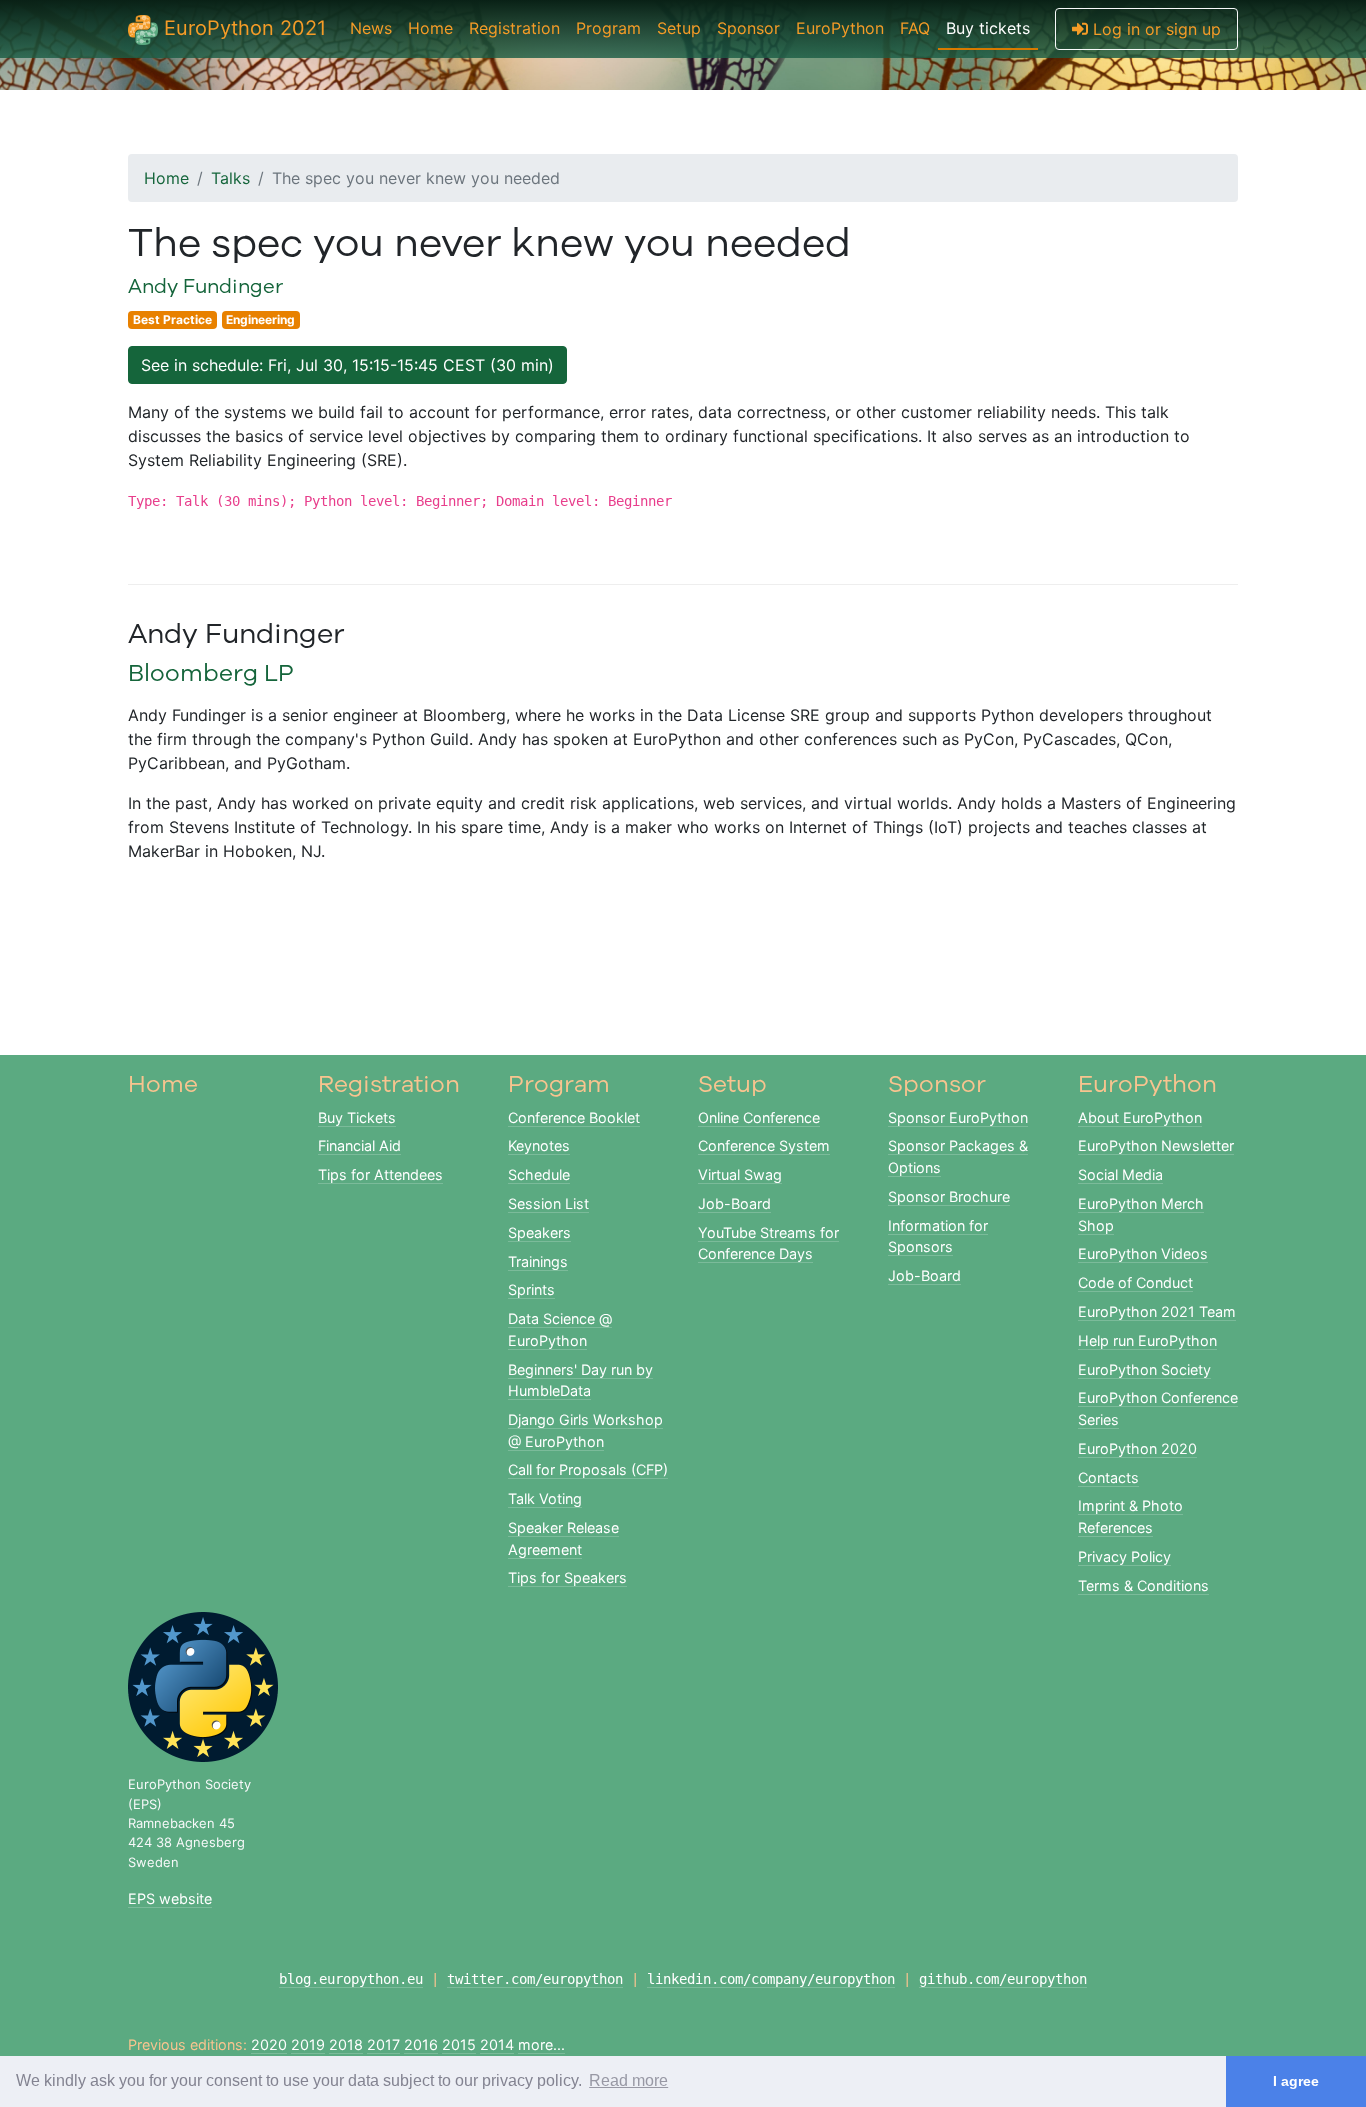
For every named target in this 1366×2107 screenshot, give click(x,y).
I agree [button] (1296, 2081)
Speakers (539, 1232)
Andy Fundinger (205, 285)
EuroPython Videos (1143, 1253)
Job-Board (734, 1203)
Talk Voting (545, 1498)
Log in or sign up (1154, 29)
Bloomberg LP (211, 672)
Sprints (531, 1289)
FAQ (915, 28)
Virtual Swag (740, 1174)
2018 (346, 2044)
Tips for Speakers (567, 1577)
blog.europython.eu (351, 1979)
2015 (459, 2044)
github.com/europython (1003, 1979)
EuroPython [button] (840, 28)
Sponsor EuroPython (958, 1117)
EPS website (170, 1898)
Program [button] (608, 28)
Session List (548, 1203)
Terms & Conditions (1143, 1585)
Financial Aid (359, 1145)
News (371, 28)
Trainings (538, 1261)
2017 (383, 2044)
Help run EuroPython (1147, 1340)
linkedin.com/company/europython (771, 1979)
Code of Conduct (1135, 1282)
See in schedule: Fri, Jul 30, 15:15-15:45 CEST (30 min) (347, 365)
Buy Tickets (357, 1117)
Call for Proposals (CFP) (588, 1469)
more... (541, 2044)
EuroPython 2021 (242, 28)
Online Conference (759, 1117)
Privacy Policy (1124, 1556)
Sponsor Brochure (949, 1196)
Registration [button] (514, 28)
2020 (269, 2044)
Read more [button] (628, 2080)
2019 (308, 2044)
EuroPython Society (1144, 1369)
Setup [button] (679, 28)
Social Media (1120, 1174)
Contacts (1108, 1477)
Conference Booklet (574, 1117)
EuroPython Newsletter (1156, 1145)
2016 (421, 2044)
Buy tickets (988, 28)
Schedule (539, 1174)
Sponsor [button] (748, 28)
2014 (497, 2044)
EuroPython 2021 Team (1157, 1311)
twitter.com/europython (535, 1979)
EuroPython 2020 (1137, 1448)
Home (430, 28)
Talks (230, 178)
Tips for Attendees (380, 1174)
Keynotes (539, 1145)
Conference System (764, 1145)
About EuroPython (1140, 1117)
